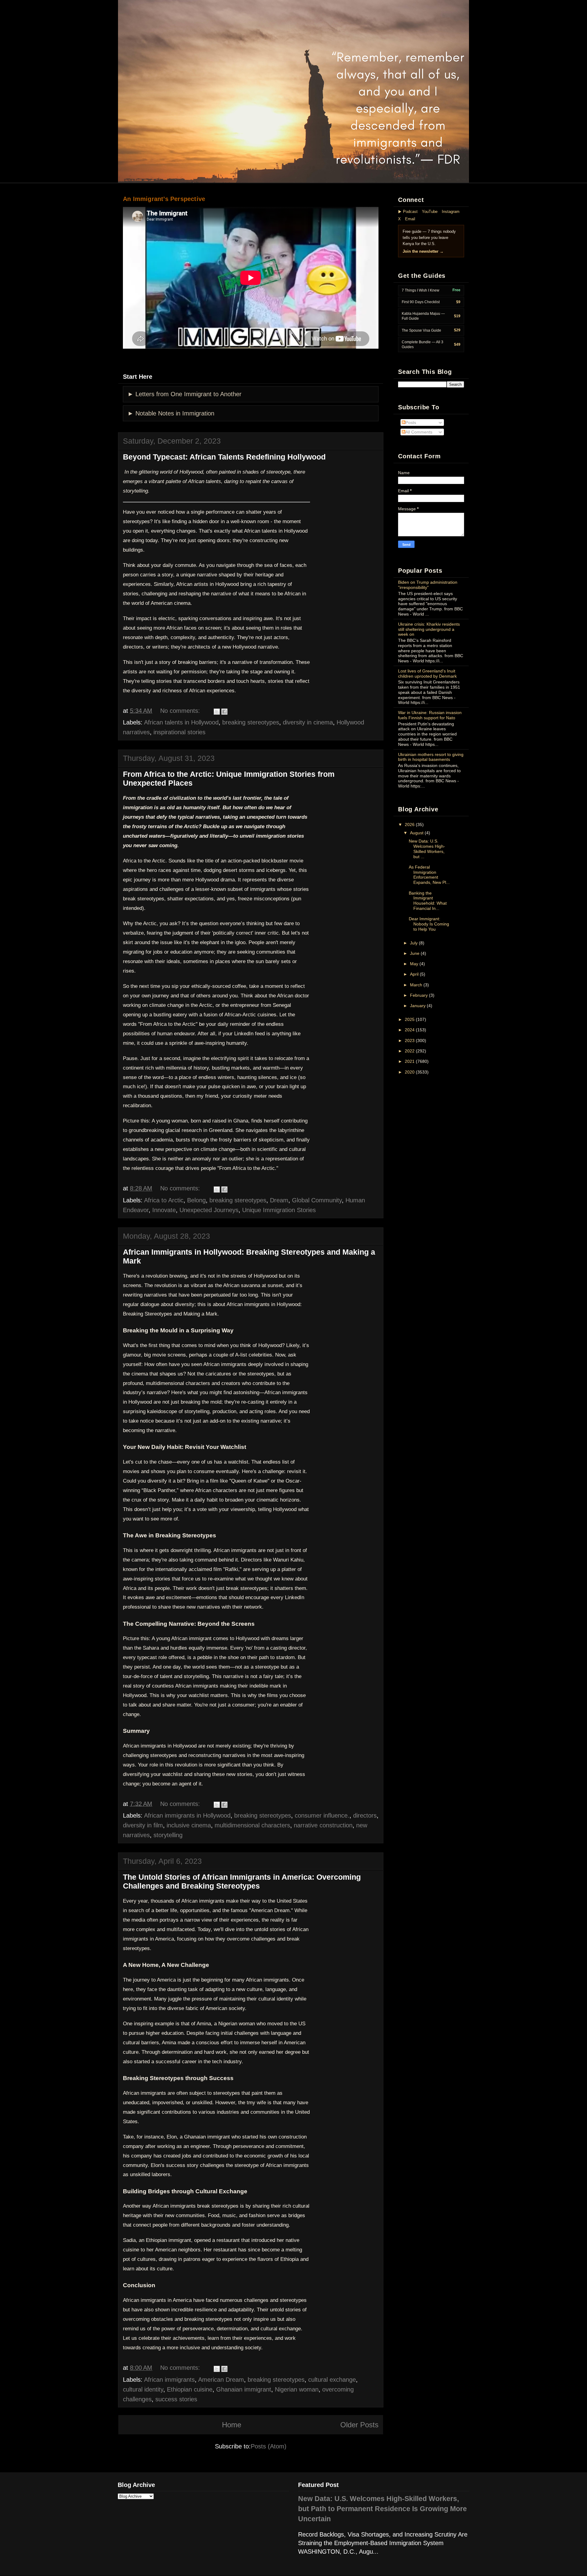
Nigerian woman (297, 2389)
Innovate (164, 1210)
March (416, 985)
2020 (410, 1072)
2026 (410, 825)
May (414, 964)
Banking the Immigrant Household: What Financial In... (428, 901)
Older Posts (359, 2425)
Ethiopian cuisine (190, 2389)
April (414, 974)
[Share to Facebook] (224, 712)
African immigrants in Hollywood (187, 1815)
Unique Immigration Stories (279, 1210)
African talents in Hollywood (181, 722)
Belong (196, 1200)
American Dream (221, 2380)
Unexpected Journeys (209, 1210)
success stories (176, 2399)
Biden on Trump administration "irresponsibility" (428, 585)
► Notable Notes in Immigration (171, 413)
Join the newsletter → (423, 251)
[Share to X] (217, 712)
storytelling (168, 1835)
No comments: (180, 711)
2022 (410, 1051)
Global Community (317, 1200)
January (418, 1006)
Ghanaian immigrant (244, 2389)
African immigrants (169, 2380)
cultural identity (143, 2389)
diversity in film (143, 1825)
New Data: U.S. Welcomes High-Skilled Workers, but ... (427, 849)
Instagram (451, 212)
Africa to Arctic (164, 1200)
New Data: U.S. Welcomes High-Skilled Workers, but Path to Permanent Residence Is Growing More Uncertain (382, 2509)
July (414, 943)
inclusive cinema (189, 1825)
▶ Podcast (408, 212)
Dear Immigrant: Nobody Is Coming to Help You (429, 924)
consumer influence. (322, 1815)
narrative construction (323, 1825)
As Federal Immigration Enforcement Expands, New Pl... (429, 875)
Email (410, 219)
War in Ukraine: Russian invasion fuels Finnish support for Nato (430, 715)
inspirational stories (179, 732)
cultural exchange (332, 2380)
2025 (410, 1019)
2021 (410, 1061)
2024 (410, 1030)
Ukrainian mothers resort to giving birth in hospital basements (431, 757)
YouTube (430, 212)
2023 (410, 1040)
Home (232, 2425)
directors (365, 1815)
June (415, 953)
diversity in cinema (308, 722)
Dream (279, 1200)
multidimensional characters (252, 1825)
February (419, 995)
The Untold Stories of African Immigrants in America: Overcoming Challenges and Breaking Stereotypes (242, 1881)
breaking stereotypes (251, 722)
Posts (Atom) (269, 2446)
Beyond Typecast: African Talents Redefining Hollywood (224, 457)
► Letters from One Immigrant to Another (185, 394)
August (417, 833)
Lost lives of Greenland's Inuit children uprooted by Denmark (427, 674)
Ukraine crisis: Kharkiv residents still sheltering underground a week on (429, 629)
